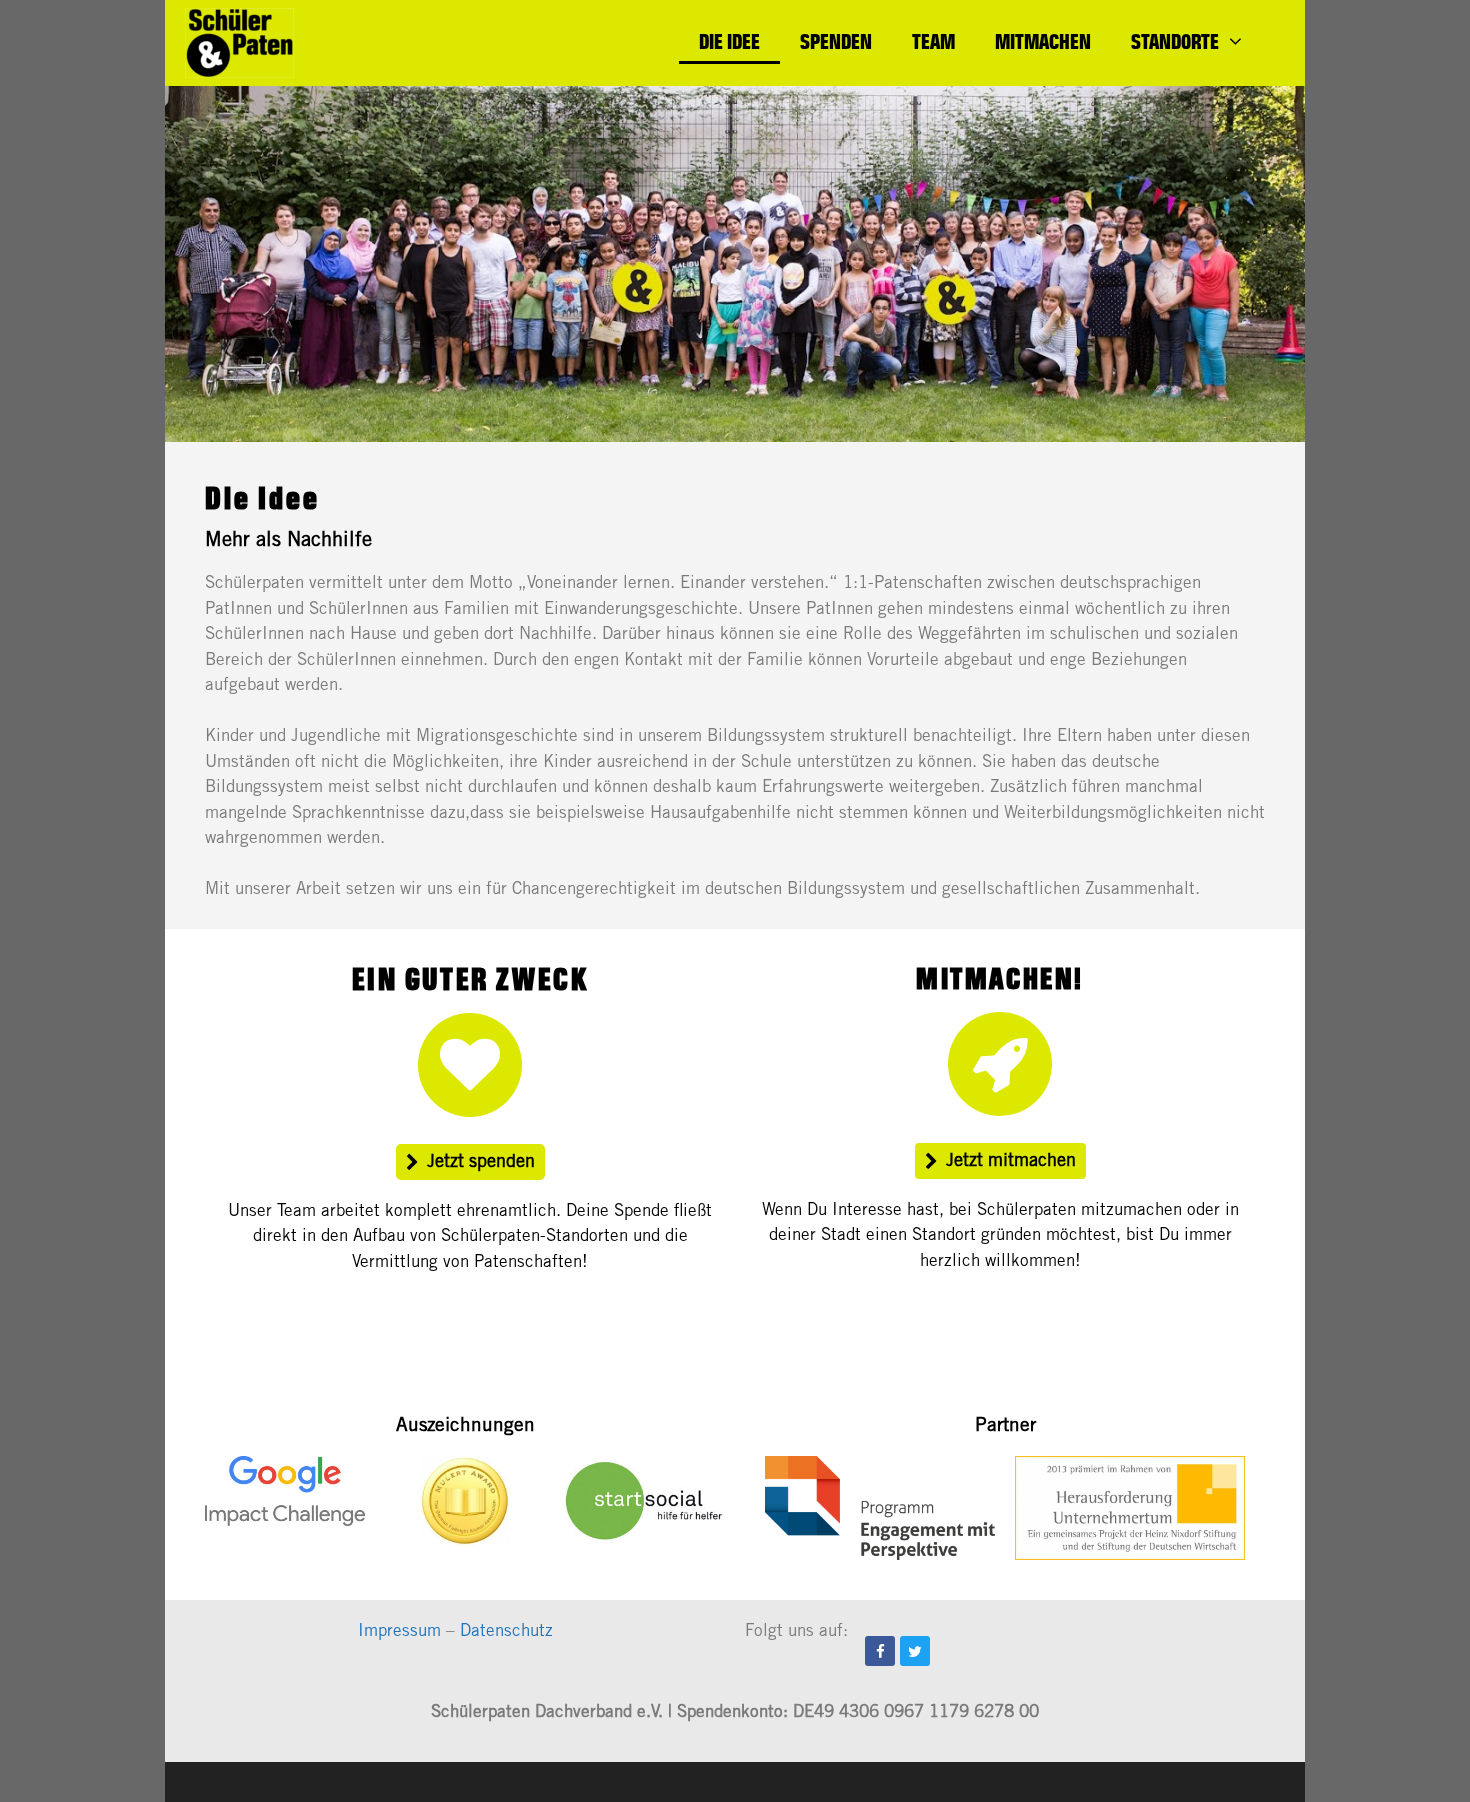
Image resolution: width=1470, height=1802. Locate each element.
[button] (470, 1162)
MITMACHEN (1043, 41)
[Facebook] (880, 1651)
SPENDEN (836, 41)
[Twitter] (915, 1651)
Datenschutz (506, 1632)
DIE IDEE (729, 41)
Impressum (399, 1632)
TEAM (933, 41)
